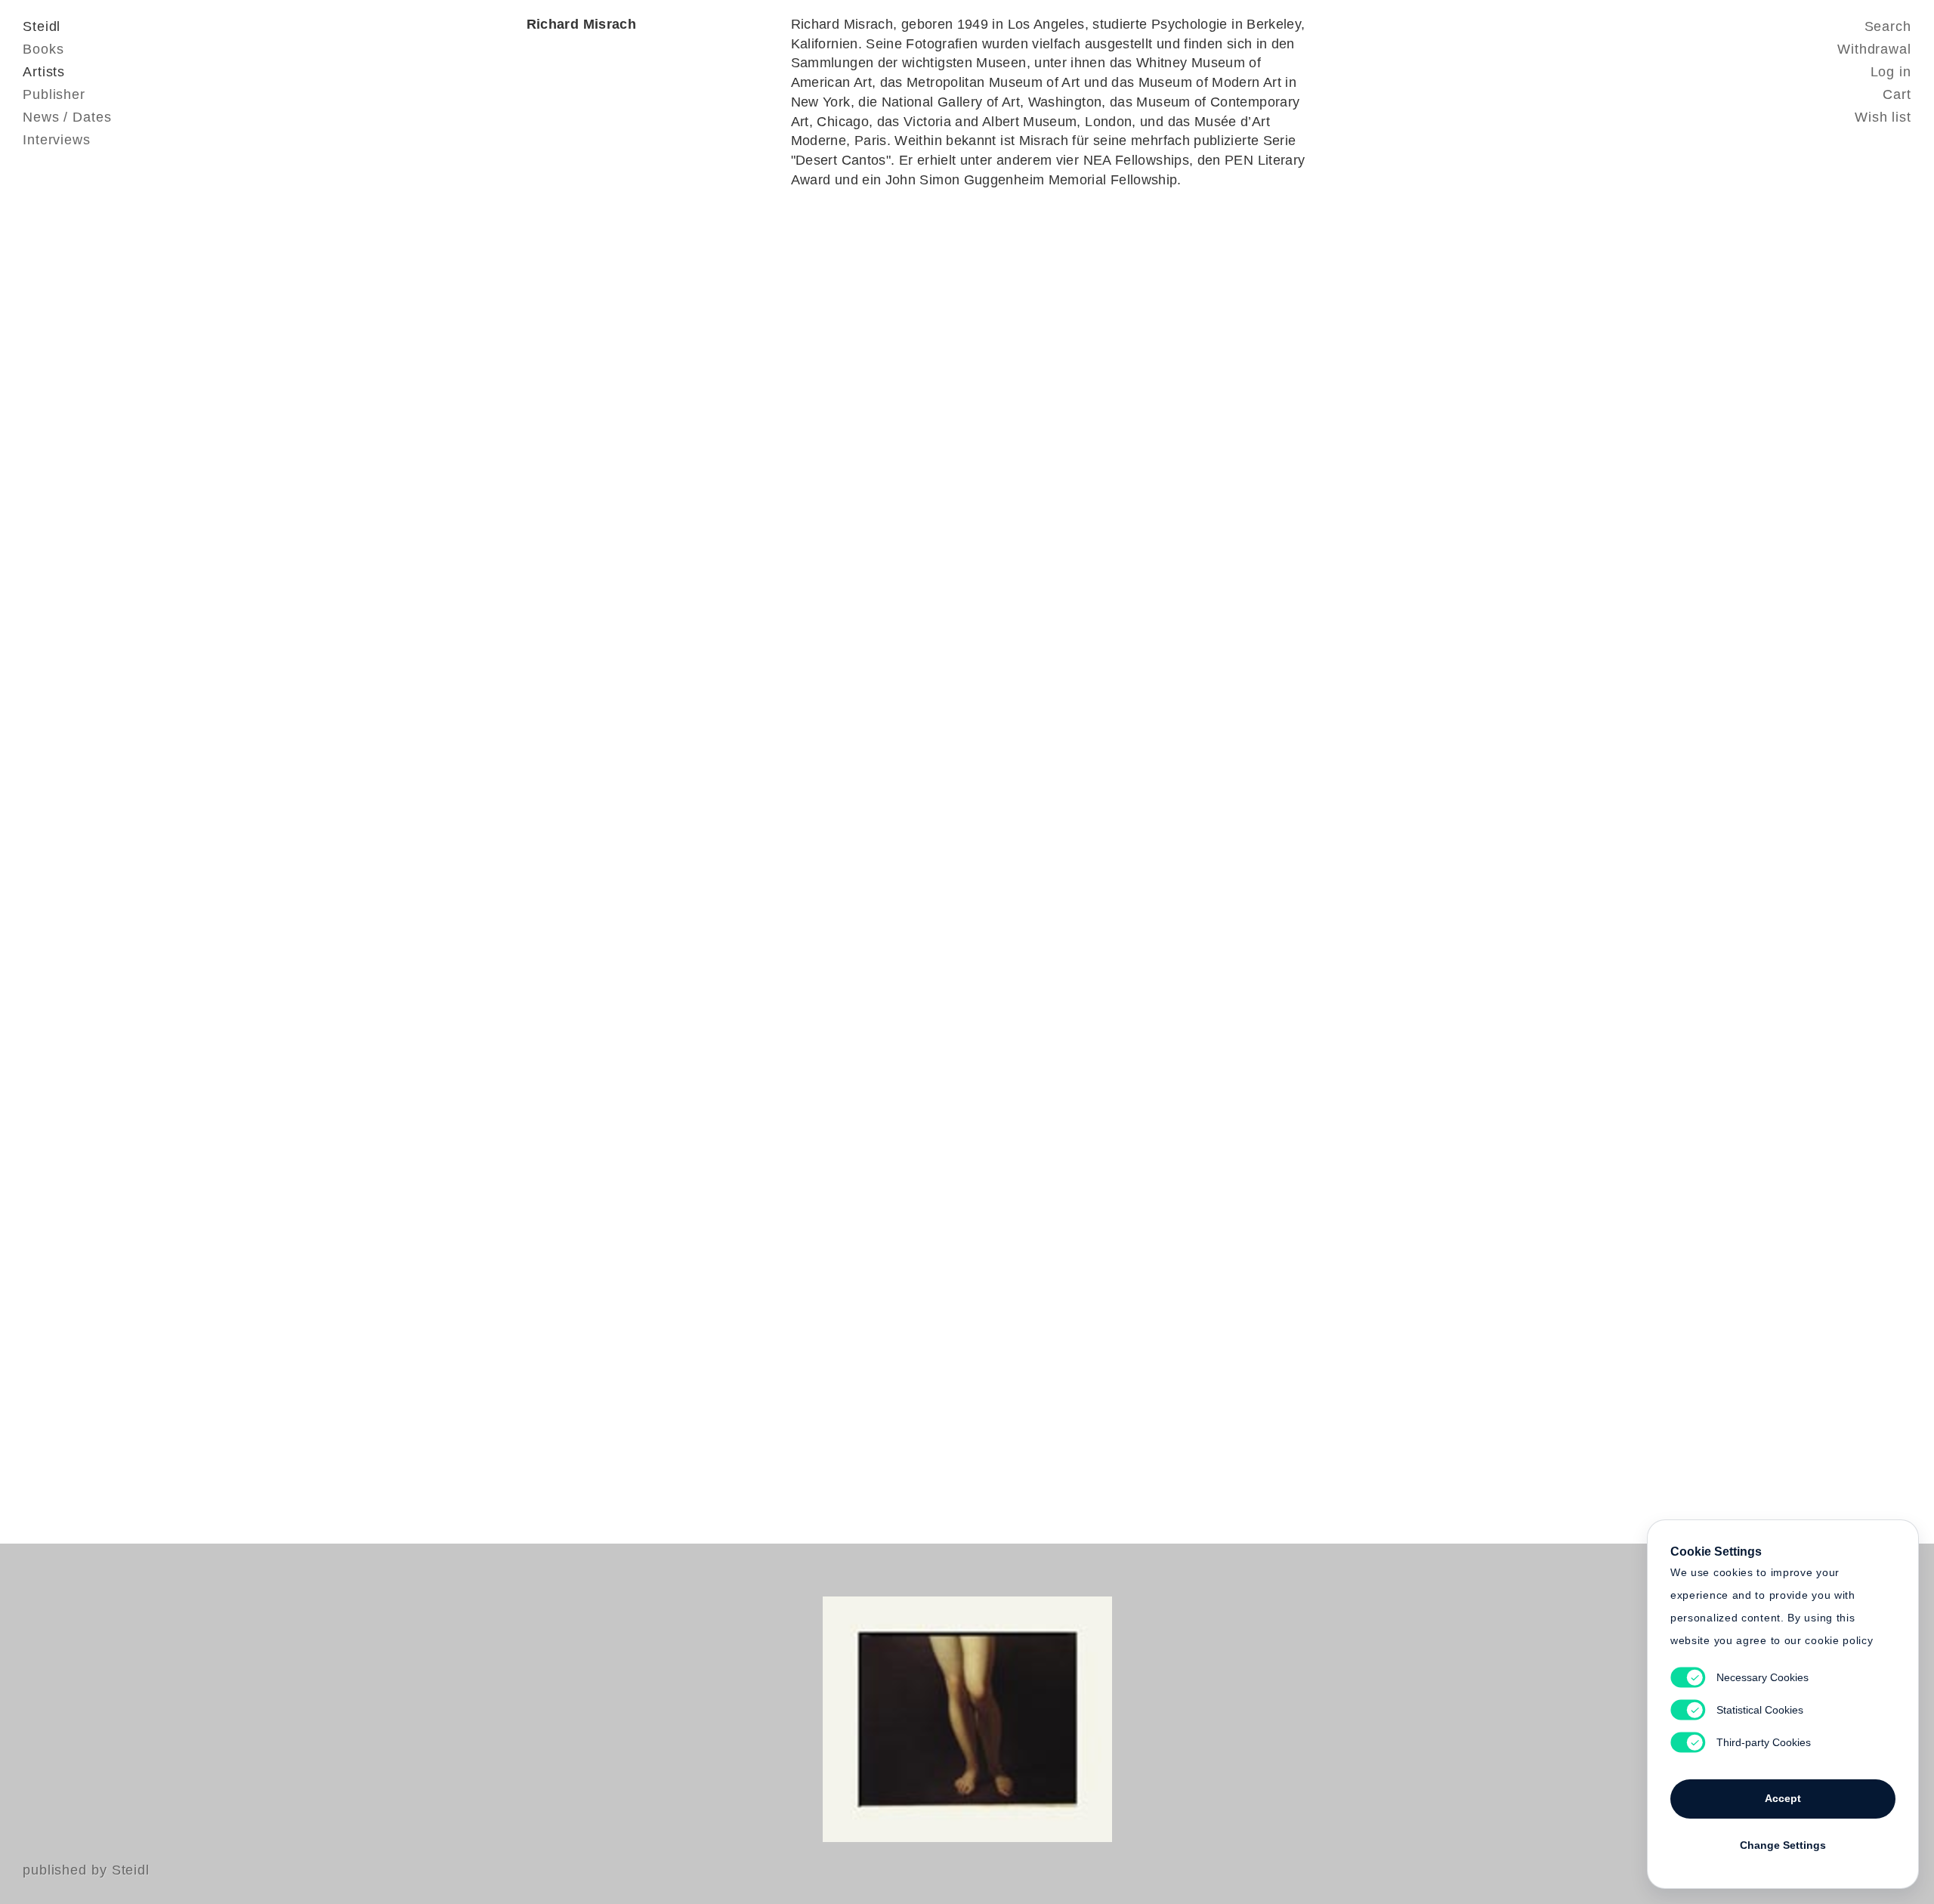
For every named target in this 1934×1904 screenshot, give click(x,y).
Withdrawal (1874, 49)
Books (43, 49)
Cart (1897, 94)
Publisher (54, 94)
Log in (1891, 72)
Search (1888, 26)
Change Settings (1783, 1845)
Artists (44, 72)
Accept (1783, 1798)
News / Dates (67, 117)
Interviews (57, 140)
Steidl (42, 26)
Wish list (1883, 117)
